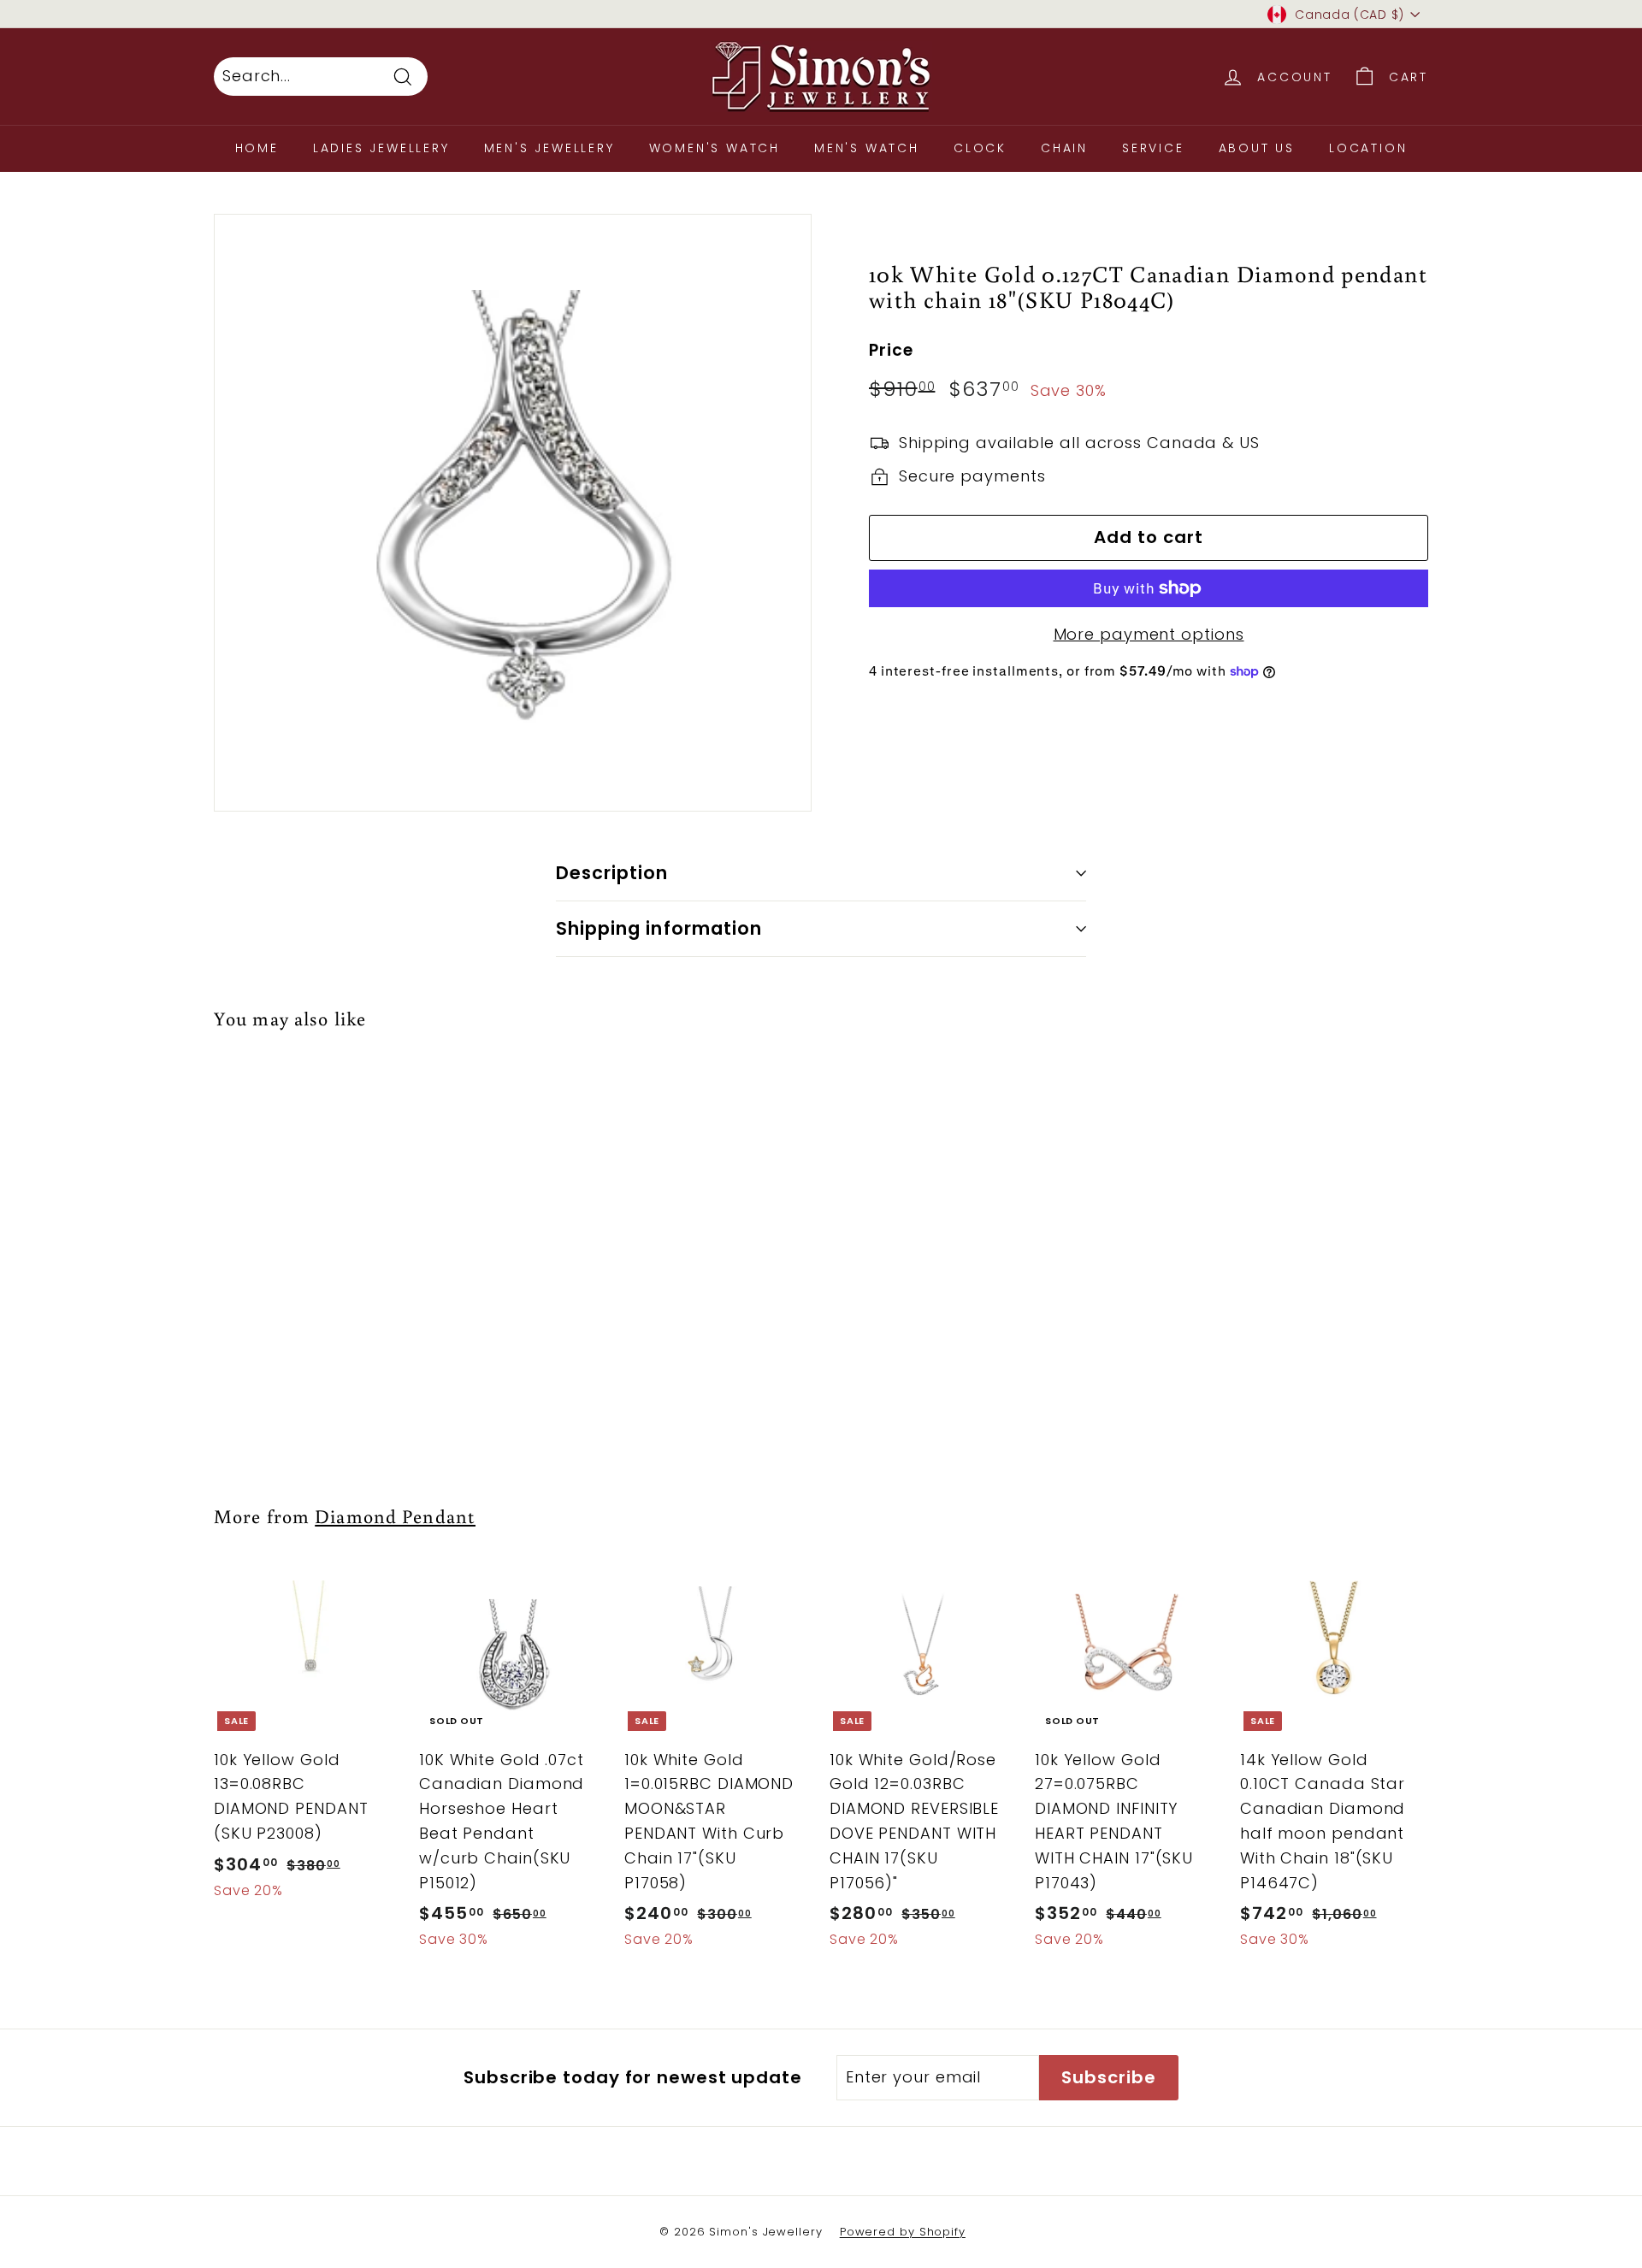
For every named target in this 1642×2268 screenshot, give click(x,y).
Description (612, 873)
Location (1368, 148)
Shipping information (659, 928)
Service (1153, 148)
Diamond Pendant (395, 1516)
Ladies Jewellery (381, 148)
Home (257, 148)
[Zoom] (513, 513)
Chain (1064, 148)
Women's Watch (715, 148)
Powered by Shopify (903, 2232)
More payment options (1149, 634)
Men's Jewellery (549, 148)
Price (891, 350)
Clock (980, 148)
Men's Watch (867, 148)
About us (1257, 148)
